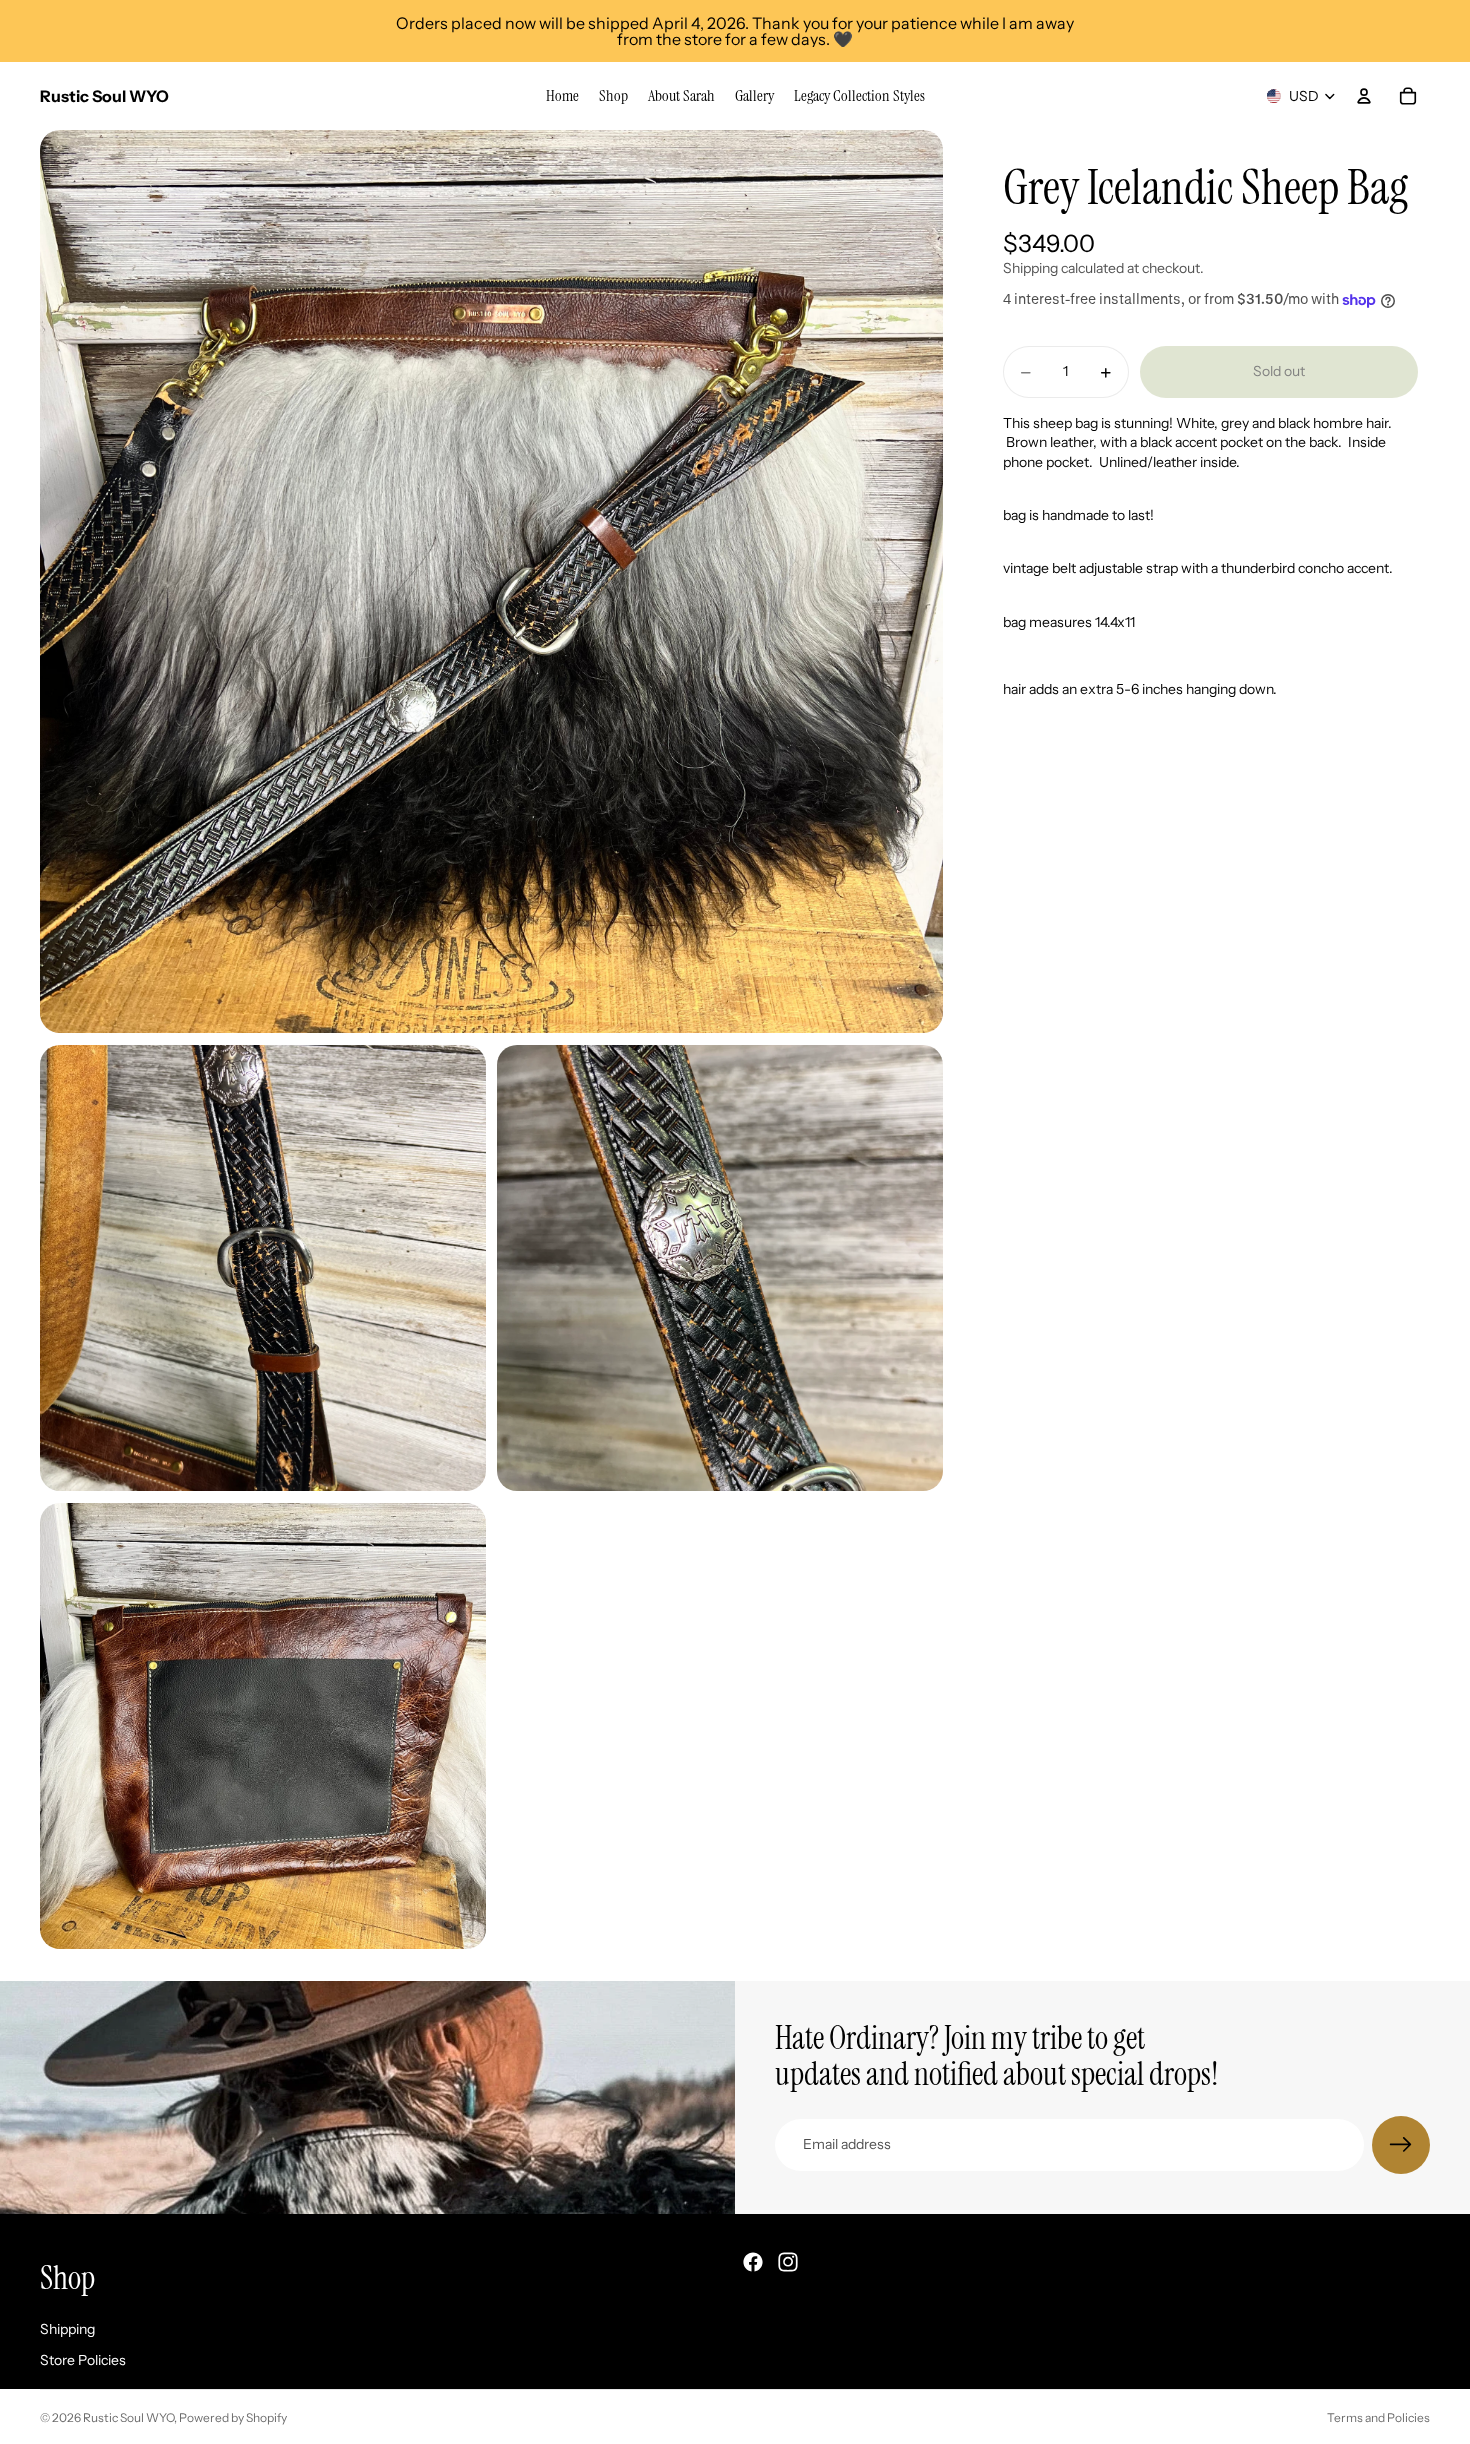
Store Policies (83, 2360)
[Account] (1364, 96)
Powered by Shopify (233, 2417)
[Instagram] (788, 2262)
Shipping (67, 2328)
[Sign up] (1401, 2145)
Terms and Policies (1378, 2417)
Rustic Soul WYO (128, 2417)
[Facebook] (753, 2262)
